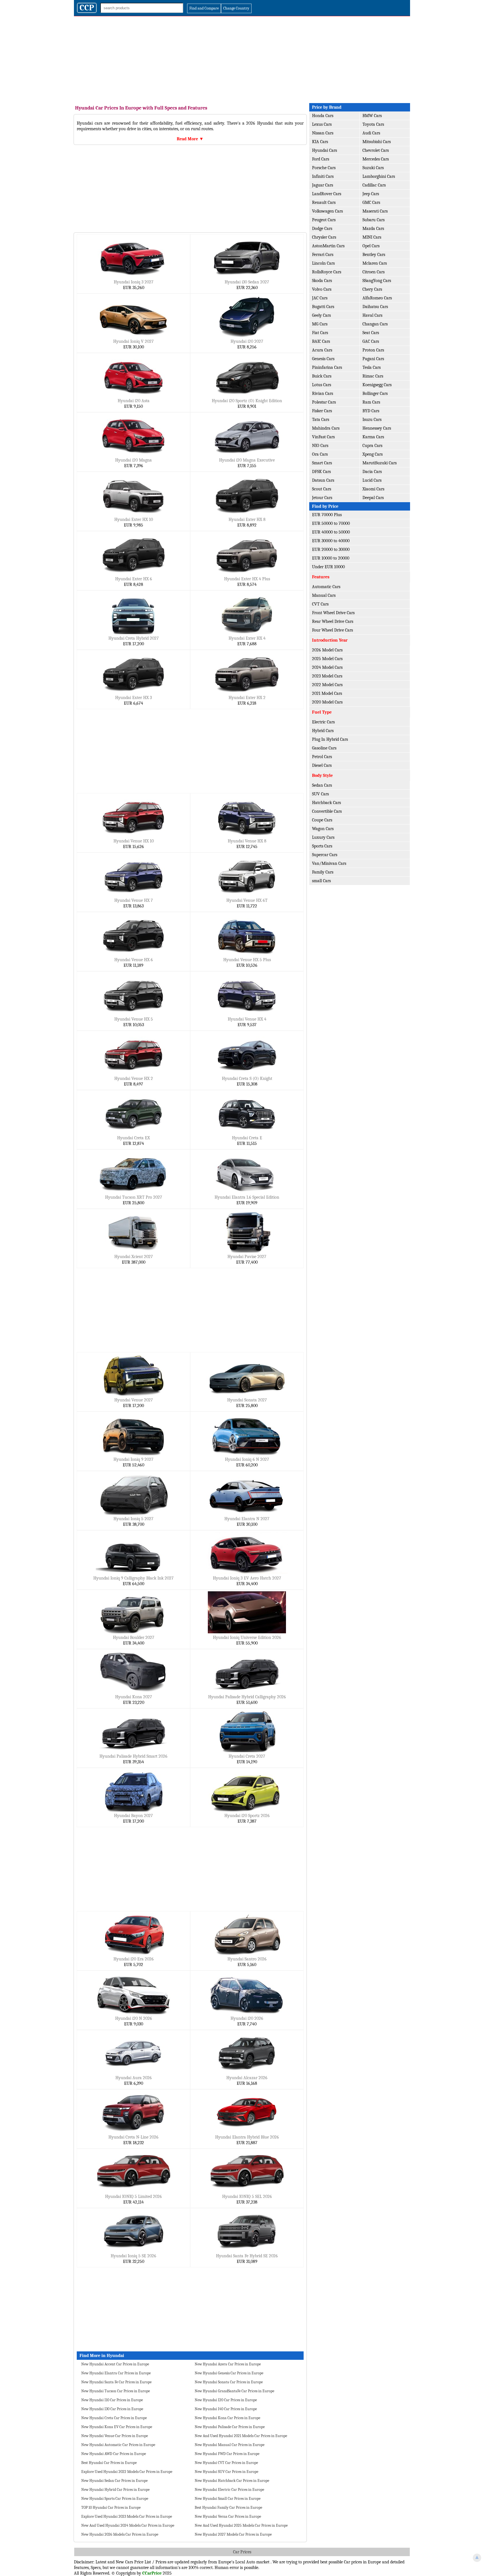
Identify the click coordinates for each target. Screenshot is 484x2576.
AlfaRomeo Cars (377, 298)
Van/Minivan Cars (329, 863)
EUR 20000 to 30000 (331, 549)
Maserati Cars (375, 211)
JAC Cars (320, 298)
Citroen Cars (374, 272)
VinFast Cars (323, 437)
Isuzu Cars (372, 420)
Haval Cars (372, 315)
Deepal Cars (373, 498)
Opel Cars (371, 246)
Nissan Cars (323, 133)
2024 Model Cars (327, 667)
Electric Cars (323, 722)
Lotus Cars (322, 385)
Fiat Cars (320, 333)
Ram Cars (371, 402)
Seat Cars (371, 333)
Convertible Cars (327, 811)
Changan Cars (375, 324)
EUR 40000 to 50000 (331, 532)
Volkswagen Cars (327, 211)
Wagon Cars (323, 829)
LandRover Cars (327, 194)
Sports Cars (322, 846)
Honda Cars (323, 116)
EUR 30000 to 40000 (331, 541)
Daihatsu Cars (375, 307)
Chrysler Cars (324, 237)
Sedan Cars (322, 785)
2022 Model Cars (327, 685)
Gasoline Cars (324, 748)
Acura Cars (322, 350)
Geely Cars (321, 315)
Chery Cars (372, 289)
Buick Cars (322, 376)
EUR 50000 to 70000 (331, 523)
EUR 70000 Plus (327, 515)
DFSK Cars (321, 472)
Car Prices (242, 2552)
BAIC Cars (321, 341)
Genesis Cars (323, 359)
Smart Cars (322, 463)
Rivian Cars (323, 393)
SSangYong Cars (377, 281)
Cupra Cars (372, 446)
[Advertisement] (242, 58)
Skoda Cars (322, 281)
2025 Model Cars (327, 659)
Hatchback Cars (326, 803)
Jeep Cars (371, 194)
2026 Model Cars (327, 650)
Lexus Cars (322, 124)
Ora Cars (320, 454)
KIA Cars (320, 142)
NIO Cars (320, 446)
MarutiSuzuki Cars (380, 463)
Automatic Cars (326, 587)
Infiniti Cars (323, 176)
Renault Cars (324, 202)
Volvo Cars (322, 289)
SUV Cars (320, 794)
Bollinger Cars (375, 393)
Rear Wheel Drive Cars (333, 621)
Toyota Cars (373, 124)
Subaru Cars (374, 220)
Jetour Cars (322, 498)
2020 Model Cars (327, 702)
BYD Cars (371, 411)
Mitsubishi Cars (377, 142)
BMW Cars (372, 116)
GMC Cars (371, 202)
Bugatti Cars (323, 307)
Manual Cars (324, 595)
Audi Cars (371, 133)
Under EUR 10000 (328, 567)
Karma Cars (373, 437)
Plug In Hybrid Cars (330, 739)
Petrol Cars (322, 757)
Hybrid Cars (323, 731)
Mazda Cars (373, 229)
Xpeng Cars (373, 454)
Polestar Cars (324, 402)
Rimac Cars (373, 376)
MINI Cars (372, 237)
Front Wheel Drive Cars (333, 613)
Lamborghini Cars (379, 176)
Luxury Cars (323, 837)
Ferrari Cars (323, 255)
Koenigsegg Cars (377, 385)
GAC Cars (371, 341)
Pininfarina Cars (327, 367)
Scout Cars (322, 489)
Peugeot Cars (324, 220)
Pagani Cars (373, 359)
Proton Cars (373, 350)
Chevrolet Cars (376, 150)
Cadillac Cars (374, 185)
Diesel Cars (322, 765)
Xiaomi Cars (373, 489)
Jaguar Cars (323, 185)
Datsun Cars (323, 480)
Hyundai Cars (324, 150)
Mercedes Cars (376, 159)
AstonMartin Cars (328, 246)
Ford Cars (321, 159)
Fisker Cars (322, 411)
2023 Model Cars (327, 676)
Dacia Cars (372, 472)
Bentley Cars (374, 255)
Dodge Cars (322, 229)
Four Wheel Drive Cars (332, 630)
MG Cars (320, 324)
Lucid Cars (372, 480)
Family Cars (323, 872)
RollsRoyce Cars (327, 272)
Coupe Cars (322, 820)
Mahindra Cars (326, 428)
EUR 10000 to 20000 (331, 558)
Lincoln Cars (323, 263)
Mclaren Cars (375, 263)
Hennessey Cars (377, 428)
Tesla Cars (372, 367)
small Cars (321, 881)
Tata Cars (321, 420)
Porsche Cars (324, 168)
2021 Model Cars (327, 693)
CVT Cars (320, 604)
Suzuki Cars (373, 168)
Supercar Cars (325, 855)
